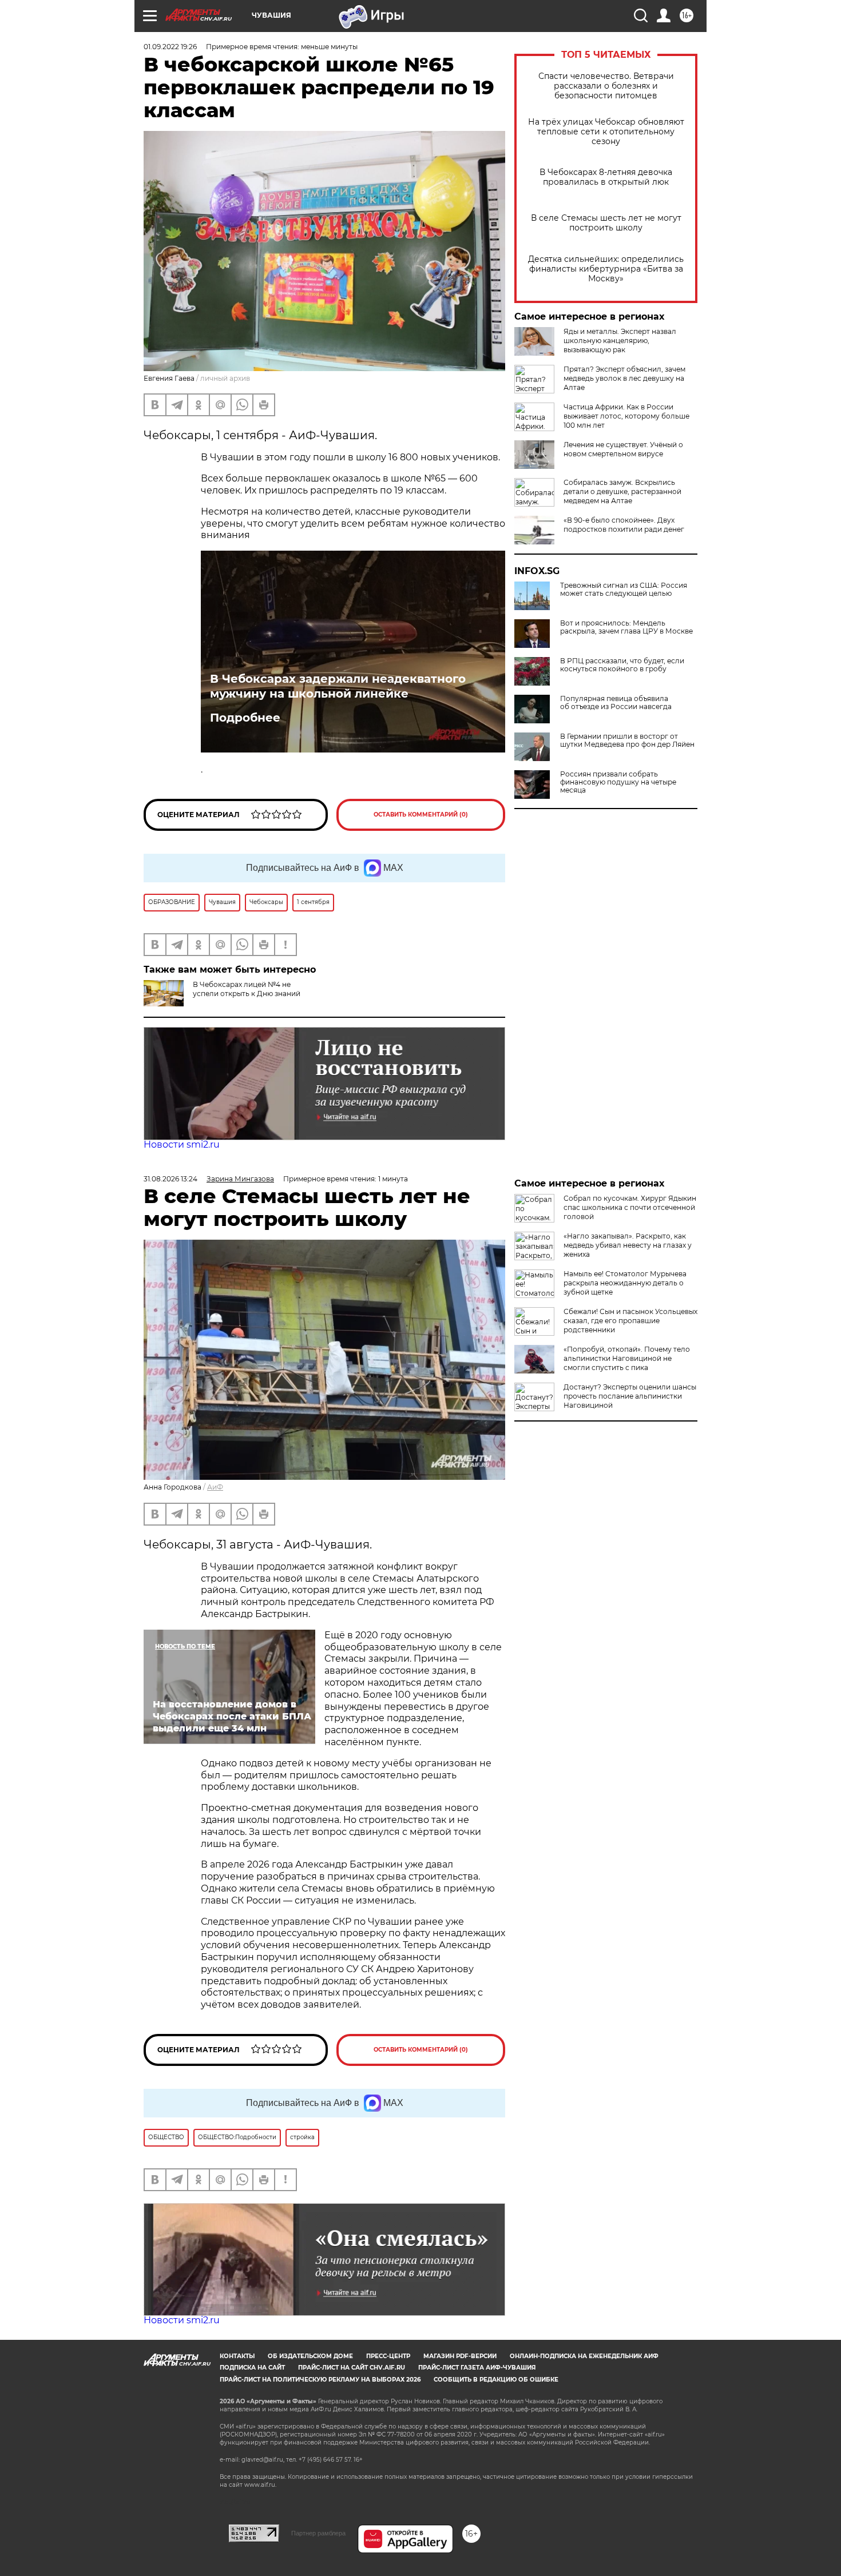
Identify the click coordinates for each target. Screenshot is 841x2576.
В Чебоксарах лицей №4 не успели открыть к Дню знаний (247, 989)
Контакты (237, 2356)
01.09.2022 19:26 (170, 47)
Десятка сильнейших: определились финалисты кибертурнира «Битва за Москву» (606, 269)
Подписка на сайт (252, 2368)
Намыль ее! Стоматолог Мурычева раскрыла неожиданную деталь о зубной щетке (625, 1283)
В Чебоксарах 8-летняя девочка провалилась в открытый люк (606, 177)
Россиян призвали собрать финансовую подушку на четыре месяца (618, 782)
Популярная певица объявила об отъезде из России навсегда (616, 703)
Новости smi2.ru (182, 1144)
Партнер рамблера (318, 2533)
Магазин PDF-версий (460, 2356)
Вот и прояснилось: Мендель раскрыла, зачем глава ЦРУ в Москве (626, 627)
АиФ (215, 1487)
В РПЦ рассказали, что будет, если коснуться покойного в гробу (622, 665)
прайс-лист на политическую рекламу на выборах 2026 (320, 2380)
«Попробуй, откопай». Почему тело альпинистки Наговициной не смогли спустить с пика (627, 1358)
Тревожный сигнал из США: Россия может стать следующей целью (624, 590)
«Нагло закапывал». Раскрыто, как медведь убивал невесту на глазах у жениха (628, 1245)
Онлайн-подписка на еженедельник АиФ (584, 2356)
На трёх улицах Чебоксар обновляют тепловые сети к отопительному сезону (606, 132)
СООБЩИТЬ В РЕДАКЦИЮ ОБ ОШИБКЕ (496, 2380)
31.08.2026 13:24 (170, 1179)
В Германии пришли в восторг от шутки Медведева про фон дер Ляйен (627, 740)
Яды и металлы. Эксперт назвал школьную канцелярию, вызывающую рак (620, 341)
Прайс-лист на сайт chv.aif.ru (352, 2368)
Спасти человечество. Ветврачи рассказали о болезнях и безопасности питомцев (606, 86)
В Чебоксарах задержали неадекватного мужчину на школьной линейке (338, 686)
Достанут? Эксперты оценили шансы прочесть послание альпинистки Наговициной (630, 1396)
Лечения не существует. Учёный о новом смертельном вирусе (623, 449)
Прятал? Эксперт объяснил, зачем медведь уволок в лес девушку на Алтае (624, 378)
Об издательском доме (310, 2356)
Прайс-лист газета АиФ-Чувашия (477, 2368)
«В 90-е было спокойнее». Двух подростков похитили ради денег (624, 525)
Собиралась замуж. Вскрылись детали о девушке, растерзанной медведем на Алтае (622, 491)
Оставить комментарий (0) (421, 815)
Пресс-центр (388, 2356)
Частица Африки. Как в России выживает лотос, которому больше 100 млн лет (626, 416)
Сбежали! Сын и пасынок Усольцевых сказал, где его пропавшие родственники (630, 1321)
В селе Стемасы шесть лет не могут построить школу (606, 223)
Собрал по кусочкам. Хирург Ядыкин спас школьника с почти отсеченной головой (630, 1207)
